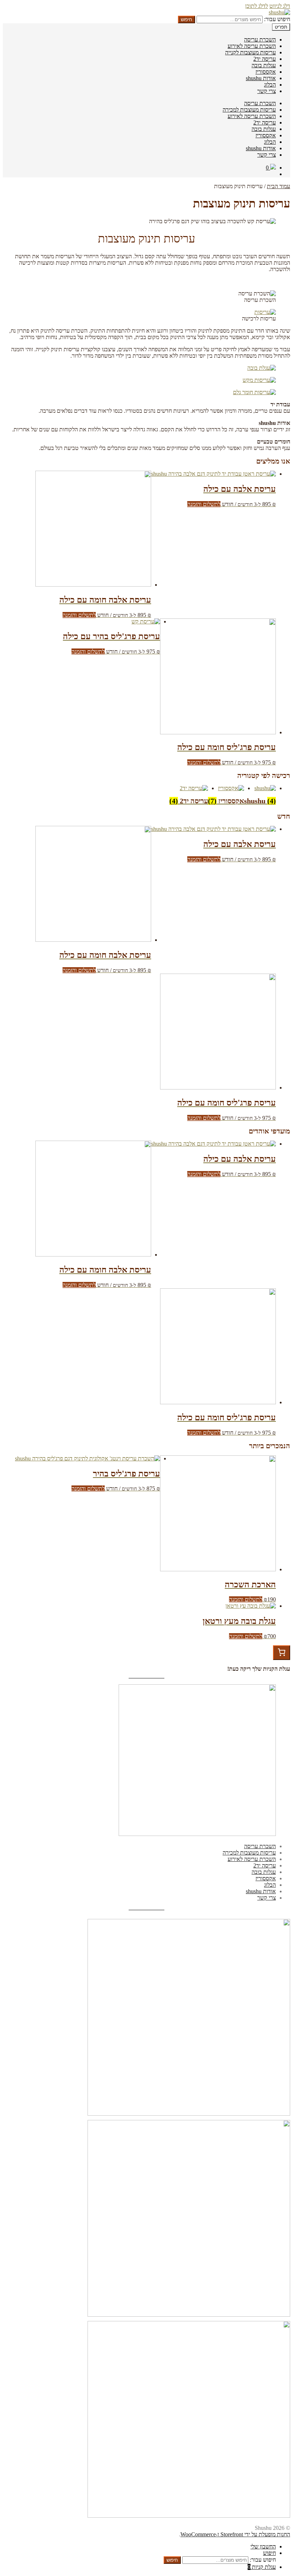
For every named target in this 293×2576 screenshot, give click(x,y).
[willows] (254, 392)
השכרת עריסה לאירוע (252, 46)
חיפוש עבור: (277, 19)
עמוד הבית (279, 186)
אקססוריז (266, 72)
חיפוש (187, 19)
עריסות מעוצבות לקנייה (250, 52)
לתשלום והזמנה (204, 504)
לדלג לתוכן (257, 6)
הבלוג (270, 85)
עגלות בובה (264, 65)
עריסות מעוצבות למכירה (249, 110)
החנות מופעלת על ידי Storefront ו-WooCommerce (235, 2534)
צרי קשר (267, 91)
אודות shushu (261, 78)
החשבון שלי (263, 2546)
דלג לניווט (280, 6)
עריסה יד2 (265, 59)
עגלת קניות (262, 2567)
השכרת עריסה (260, 40)
